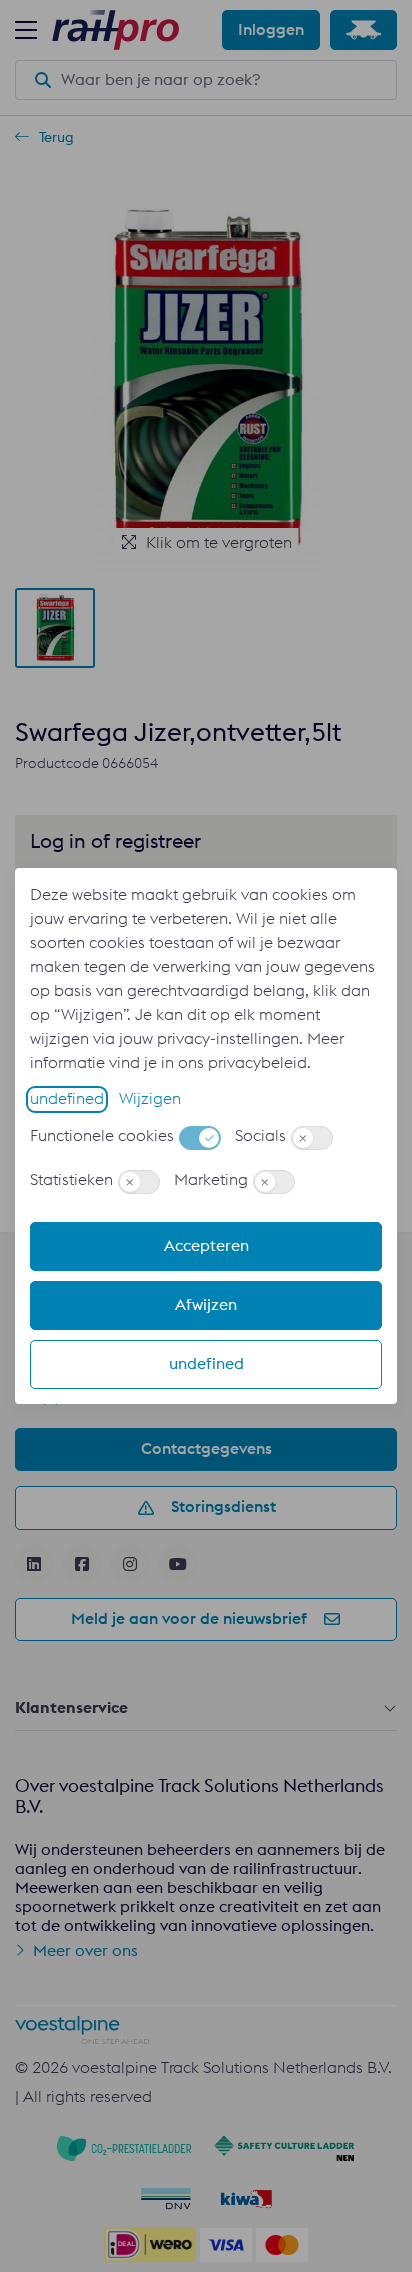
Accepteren (206, 1246)
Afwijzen (206, 1305)
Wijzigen (150, 1099)
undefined (67, 1099)
